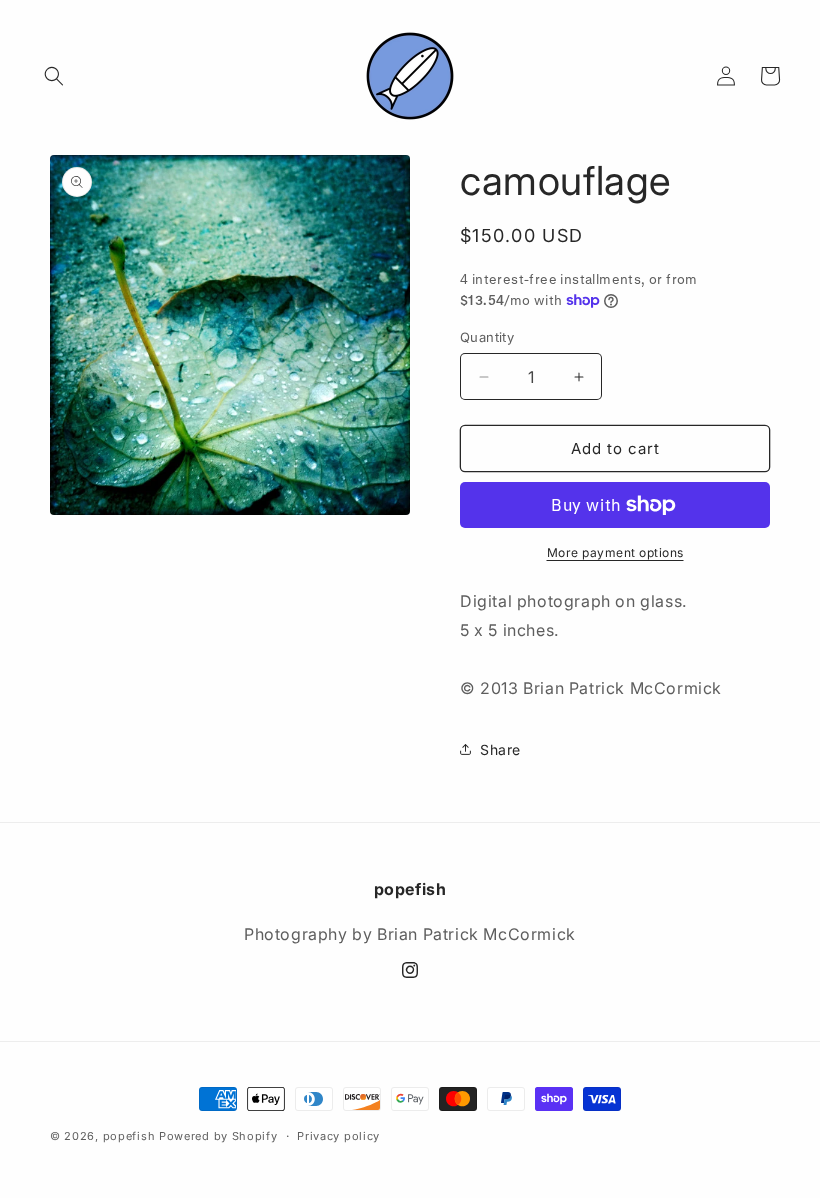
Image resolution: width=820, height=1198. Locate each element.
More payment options (615, 552)
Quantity (487, 337)
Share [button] (500, 749)
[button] (54, 76)
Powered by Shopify (218, 1136)
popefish (129, 1136)
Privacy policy (338, 1136)
